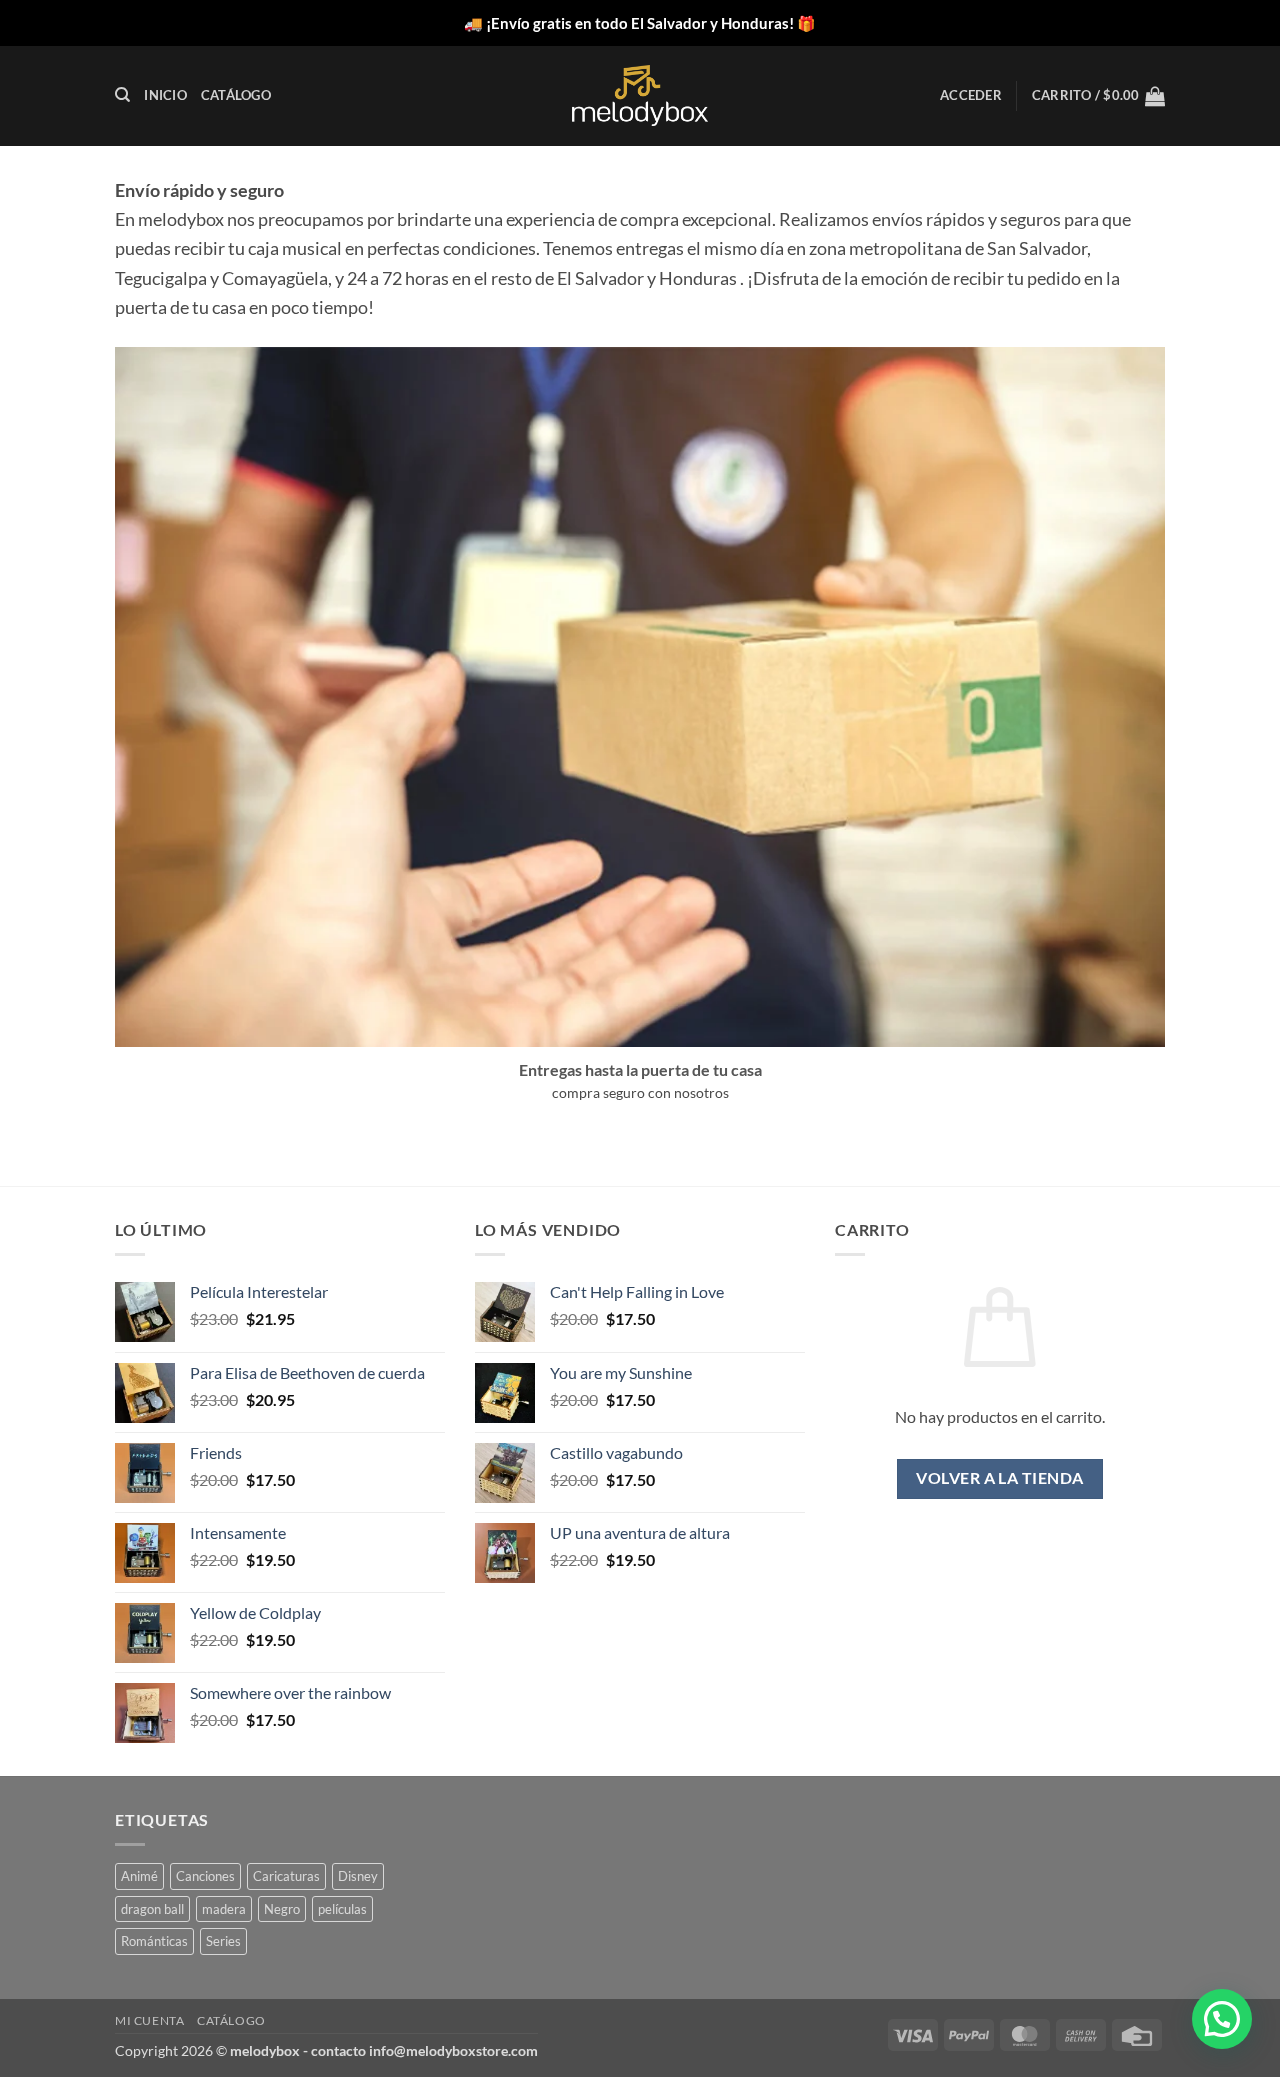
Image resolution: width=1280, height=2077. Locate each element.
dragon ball (152, 1909)
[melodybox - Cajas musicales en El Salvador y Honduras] (640, 95)
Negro (282, 1909)
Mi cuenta (150, 2020)
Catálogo (236, 95)
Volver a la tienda (999, 1478)
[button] (971, 95)
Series (223, 1941)
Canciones (205, 1876)
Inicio (165, 95)
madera (224, 1909)
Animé (139, 1876)
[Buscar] (122, 95)
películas (342, 1909)
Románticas (154, 1941)
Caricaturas (286, 1876)
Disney (358, 1876)
